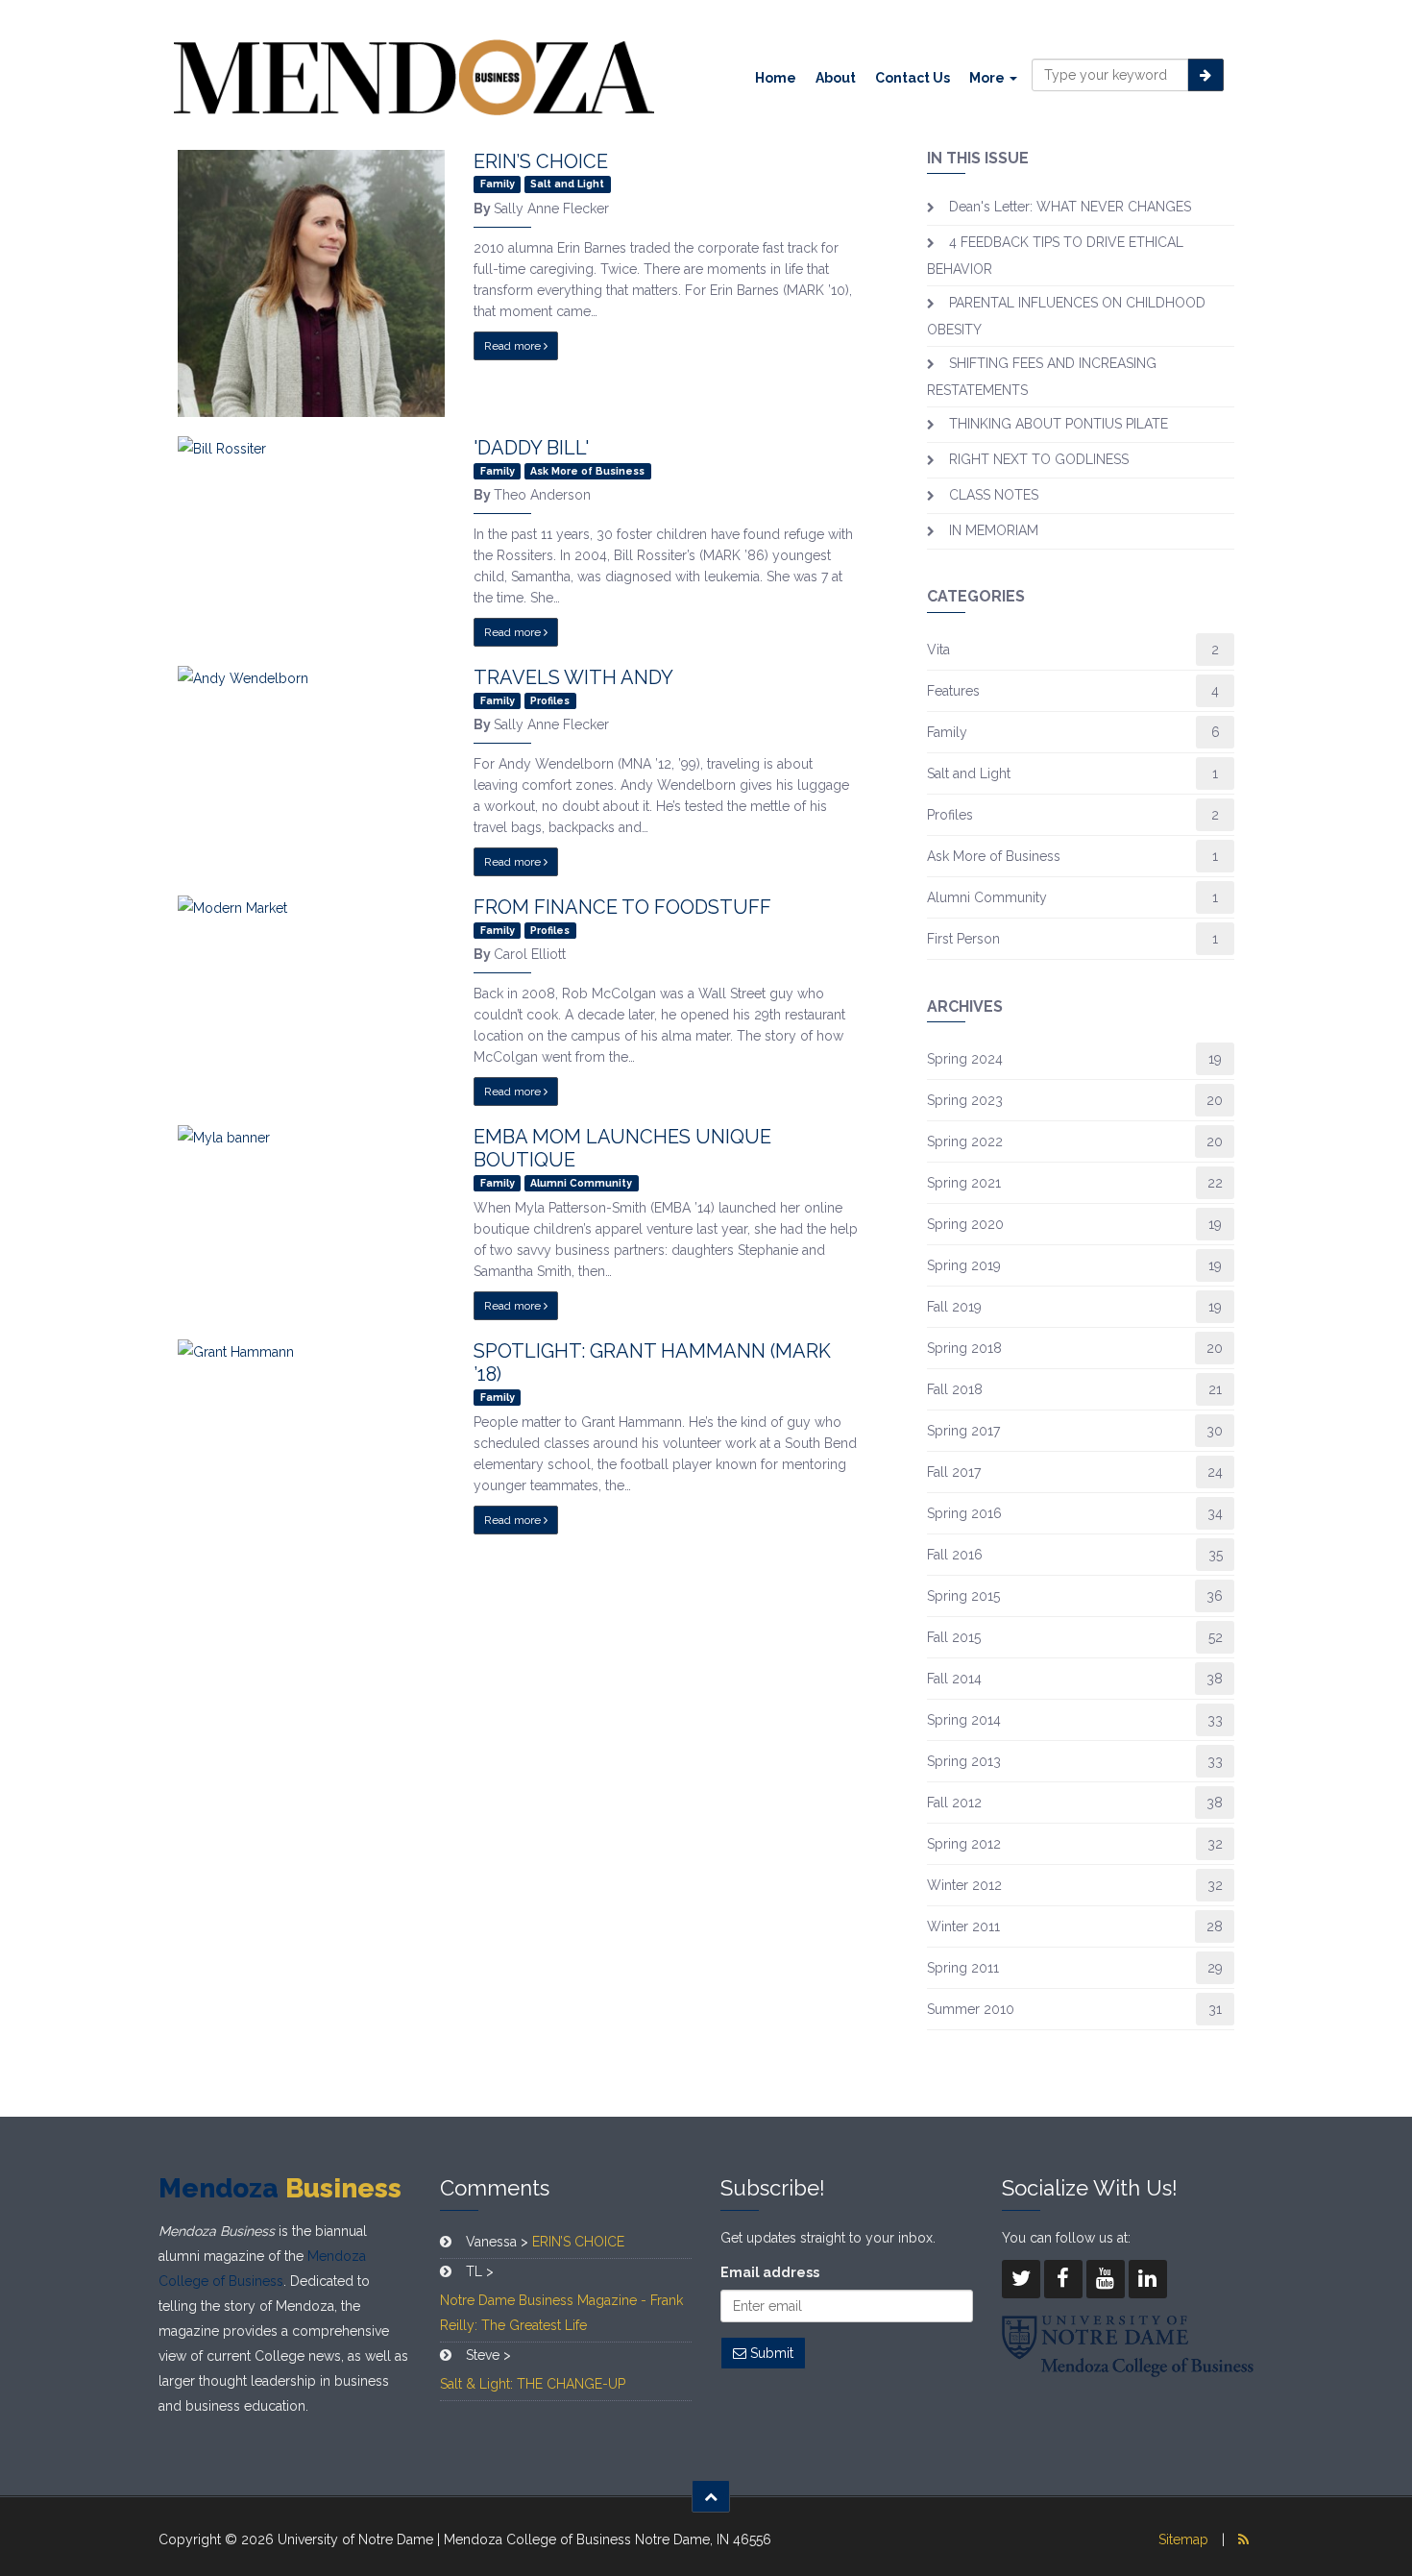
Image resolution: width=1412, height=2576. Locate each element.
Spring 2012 (964, 1844)
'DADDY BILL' (531, 448)
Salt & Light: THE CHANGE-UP (533, 2384)
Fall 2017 (954, 1472)
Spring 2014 (964, 1720)
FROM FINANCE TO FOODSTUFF (622, 907)
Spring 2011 (963, 1968)
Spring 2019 (964, 1265)
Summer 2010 (971, 2009)
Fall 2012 (954, 1803)
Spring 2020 (965, 1224)
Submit (770, 2353)
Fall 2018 (955, 1389)
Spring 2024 (965, 1059)
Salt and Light (969, 773)
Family (947, 732)
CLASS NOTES (994, 495)
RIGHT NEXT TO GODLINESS (1039, 459)
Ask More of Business (994, 856)
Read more (514, 346)
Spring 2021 (964, 1183)
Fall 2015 (954, 1637)
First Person (963, 939)
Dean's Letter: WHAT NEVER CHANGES (1070, 207)
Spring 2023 (965, 1100)
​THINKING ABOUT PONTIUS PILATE (1059, 424)
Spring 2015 (963, 1596)
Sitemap (1183, 2539)
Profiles (950, 815)
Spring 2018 (964, 1348)
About (836, 78)
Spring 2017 (963, 1431)
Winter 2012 (964, 1885)
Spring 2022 (965, 1141)
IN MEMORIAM (994, 530)
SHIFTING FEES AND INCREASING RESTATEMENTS (1042, 377)
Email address (770, 2272)
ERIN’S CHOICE (541, 161)
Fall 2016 (955, 1555)
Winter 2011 (963, 1926)
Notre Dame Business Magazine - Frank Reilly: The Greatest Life (561, 2313)
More (988, 78)
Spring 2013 (964, 1761)
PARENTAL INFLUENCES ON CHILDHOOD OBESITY (1066, 316)
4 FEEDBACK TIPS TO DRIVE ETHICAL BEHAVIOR (1055, 256)
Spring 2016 (964, 1513)
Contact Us (913, 78)
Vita (938, 650)
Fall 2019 (954, 1307)
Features (953, 691)
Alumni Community (987, 897)
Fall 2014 (954, 1679)
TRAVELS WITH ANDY (573, 677)
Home (776, 78)
